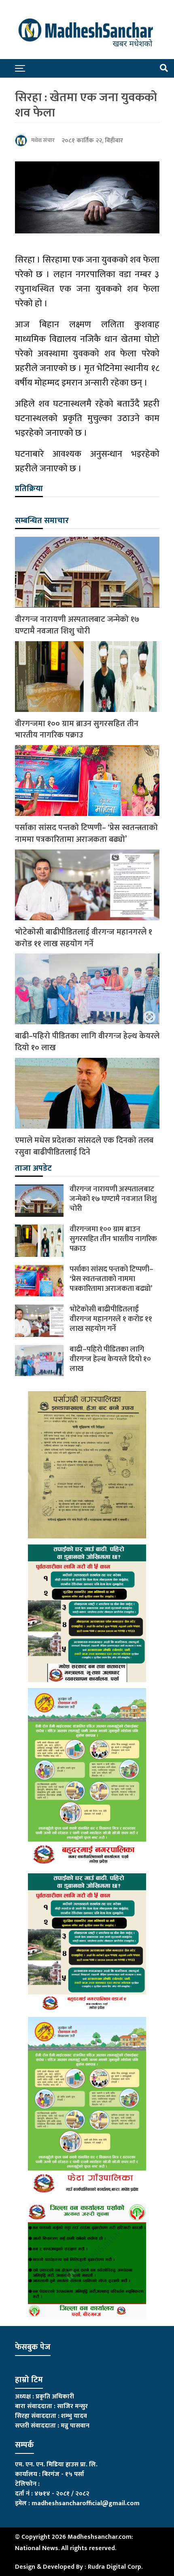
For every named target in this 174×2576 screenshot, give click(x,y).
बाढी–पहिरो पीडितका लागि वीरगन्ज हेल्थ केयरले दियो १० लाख (87, 1042)
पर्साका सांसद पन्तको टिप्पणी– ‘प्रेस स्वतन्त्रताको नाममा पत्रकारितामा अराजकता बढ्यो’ (86, 834)
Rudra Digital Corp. (115, 2567)
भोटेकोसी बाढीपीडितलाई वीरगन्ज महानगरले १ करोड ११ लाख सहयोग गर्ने (84, 938)
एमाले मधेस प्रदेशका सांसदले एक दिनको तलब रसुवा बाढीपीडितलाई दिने (84, 1146)
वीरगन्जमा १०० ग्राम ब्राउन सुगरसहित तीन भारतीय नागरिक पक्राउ (77, 730)
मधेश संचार (43, 140)
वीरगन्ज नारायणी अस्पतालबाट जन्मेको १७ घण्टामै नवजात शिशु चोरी (77, 625)
